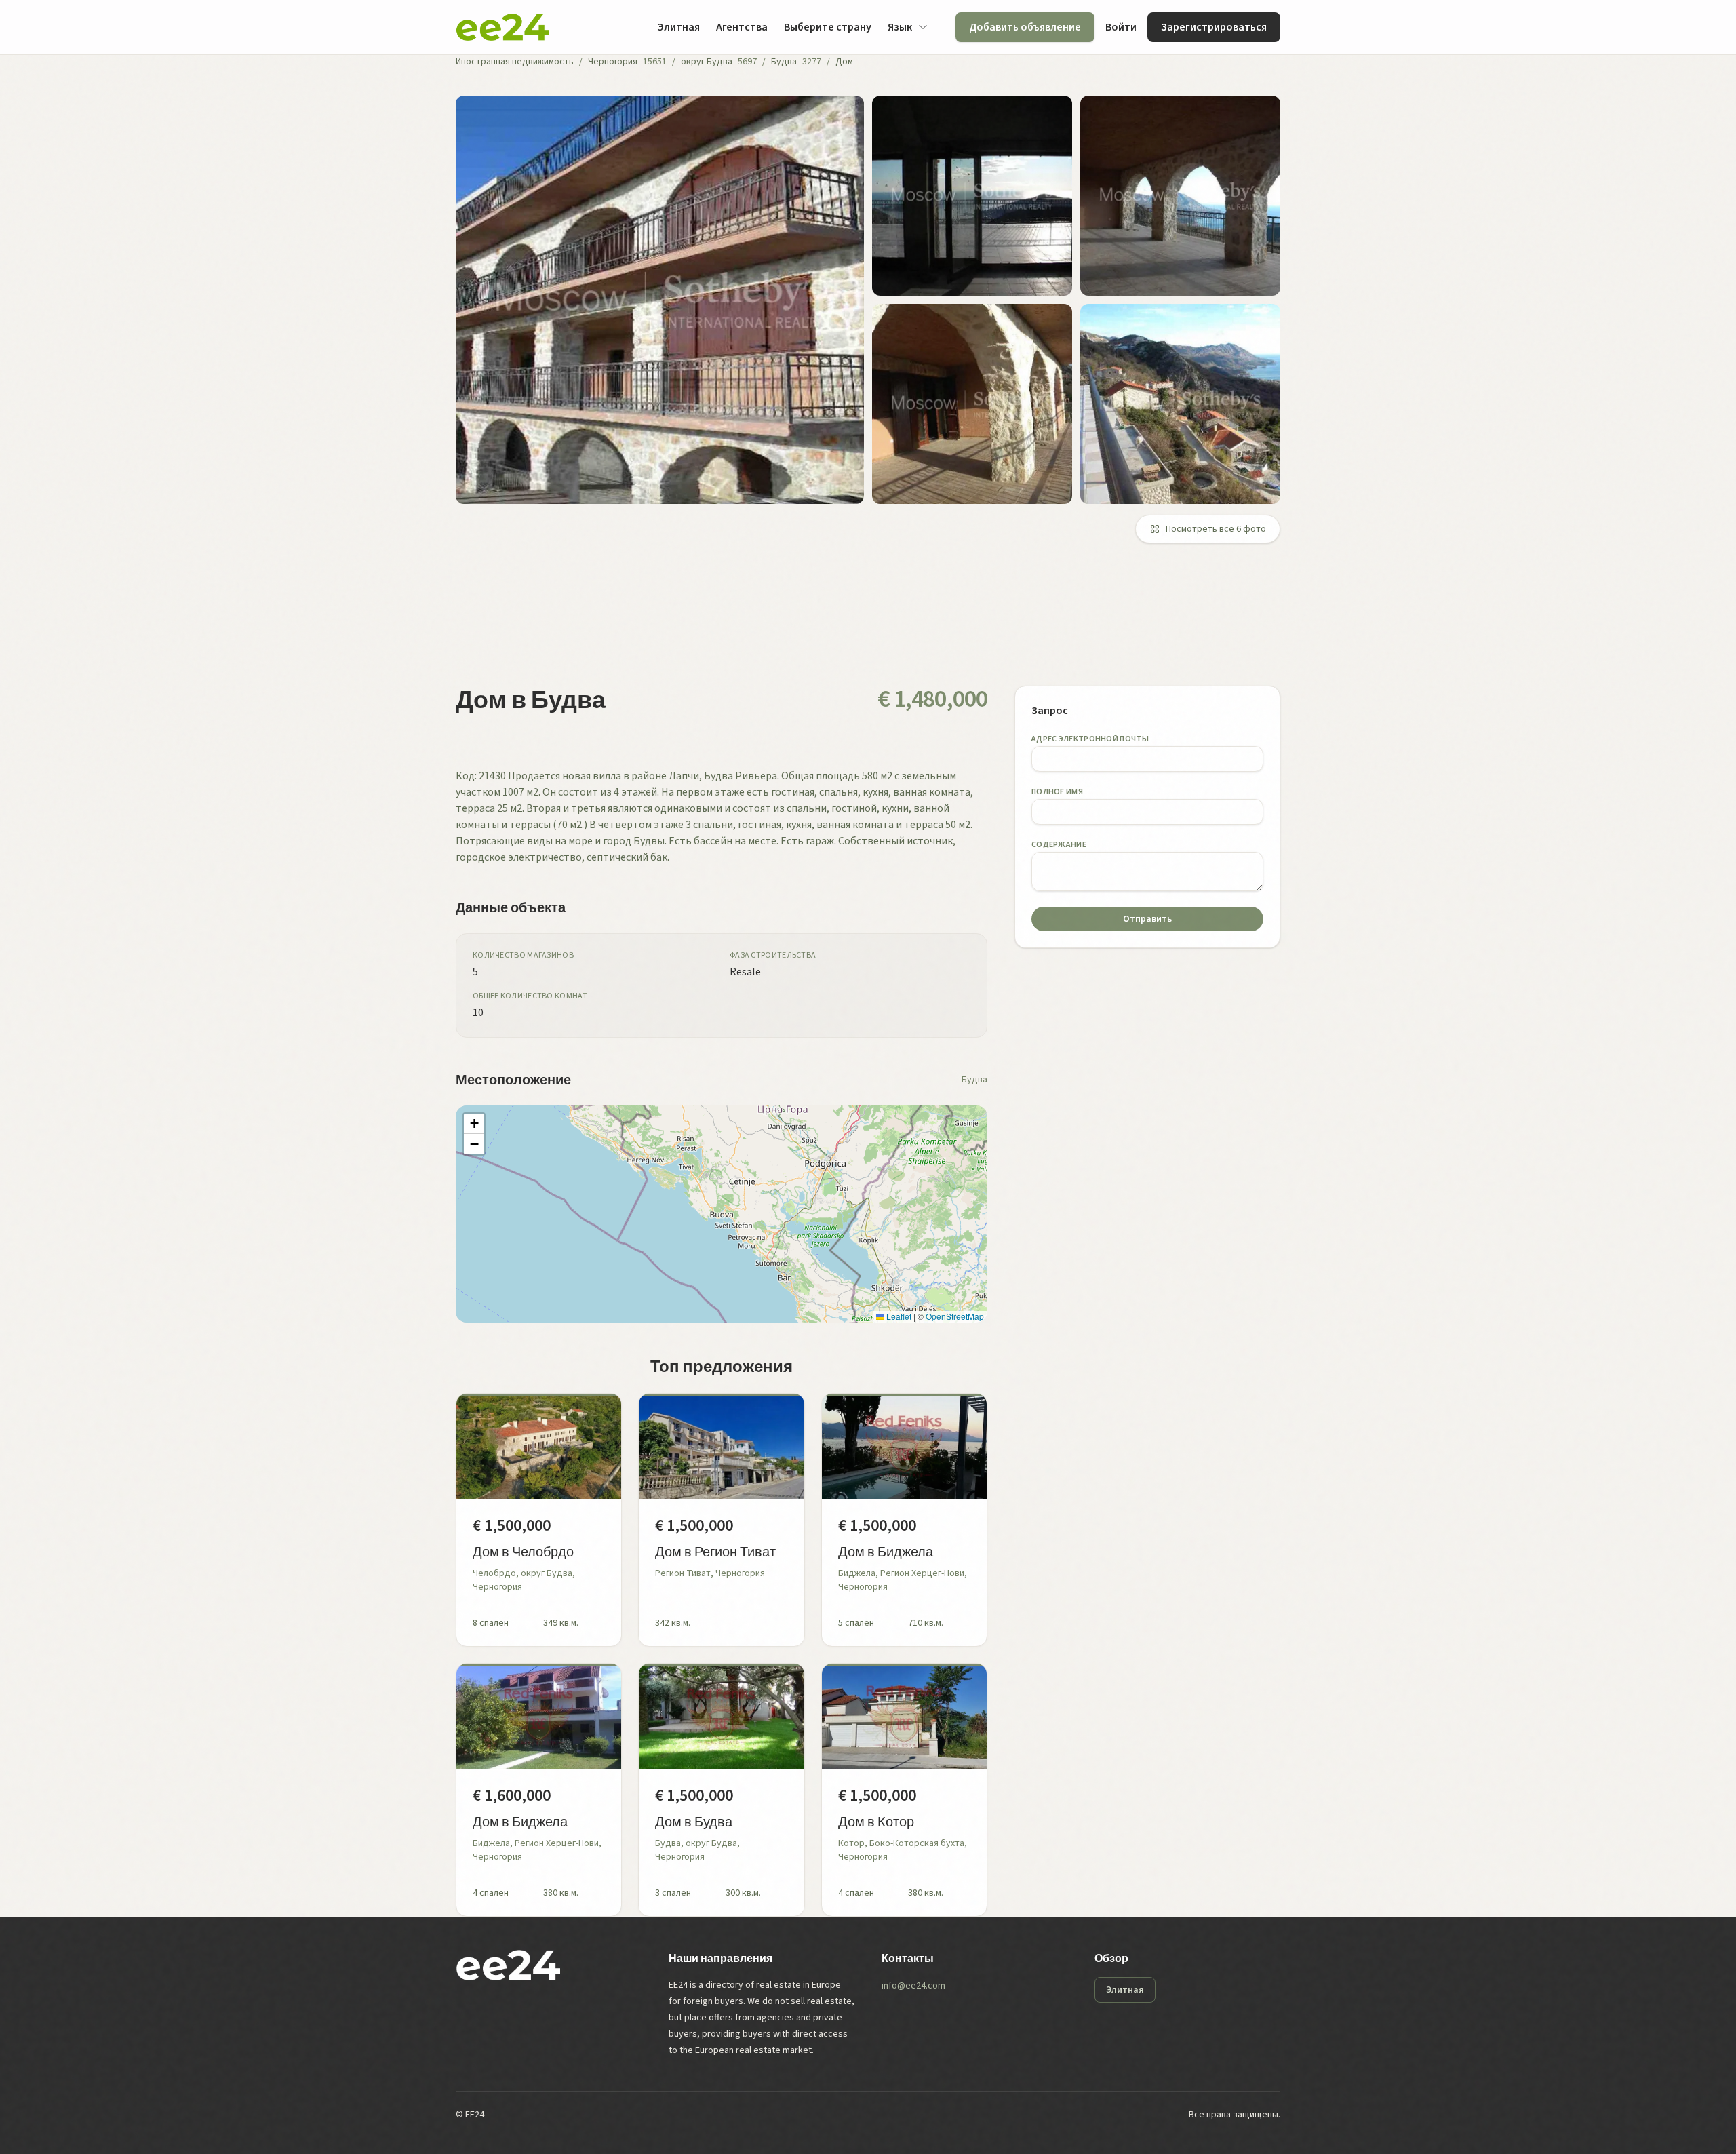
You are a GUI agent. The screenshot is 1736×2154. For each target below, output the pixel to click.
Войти (1121, 27)
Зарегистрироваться (1214, 27)
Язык (900, 27)
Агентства (742, 27)
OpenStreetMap (955, 1316)
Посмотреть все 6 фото (1216, 529)
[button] (474, 1124)
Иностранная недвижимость (515, 62)
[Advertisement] (863, 623)
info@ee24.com (913, 1986)
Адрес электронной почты (1090, 739)
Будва (784, 62)
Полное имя (1057, 792)
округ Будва (707, 62)
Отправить (1147, 919)
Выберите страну (828, 27)
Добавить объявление (1025, 27)
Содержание (1059, 845)
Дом (844, 62)
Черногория (613, 62)
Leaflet (898, 1316)
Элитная (678, 27)
